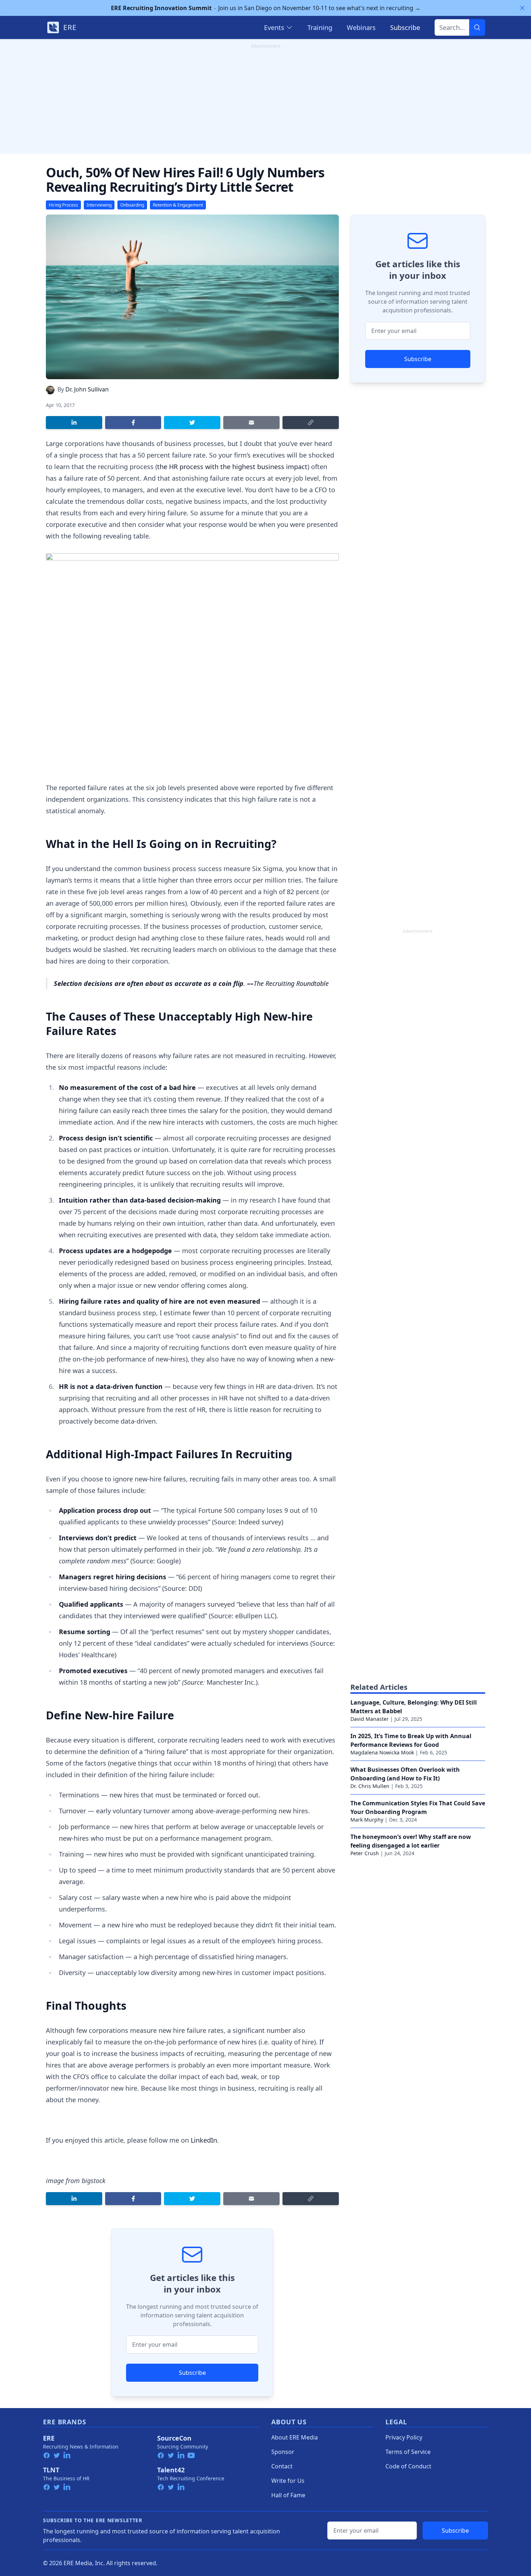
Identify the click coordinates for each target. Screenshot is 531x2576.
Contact (282, 2466)
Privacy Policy (404, 2437)
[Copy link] (311, 423)
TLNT (51, 2470)
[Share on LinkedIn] (74, 423)
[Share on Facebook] (133, 423)
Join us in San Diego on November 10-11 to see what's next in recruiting (266, 8)
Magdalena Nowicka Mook (382, 1752)
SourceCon (174, 2438)
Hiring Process (63, 205)
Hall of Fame (288, 2495)
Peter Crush (365, 1853)
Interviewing (99, 205)
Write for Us (288, 2481)
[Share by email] (251, 423)
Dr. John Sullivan (87, 389)
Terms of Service (408, 2452)
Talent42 (171, 2470)
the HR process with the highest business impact (232, 467)
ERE (49, 2438)
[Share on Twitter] (192, 423)
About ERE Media (295, 2437)
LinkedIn (204, 2140)
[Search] (477, 27)
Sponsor (283, 2452)
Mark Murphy (367, 1820)
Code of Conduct (408, 2466)
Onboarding (132, 205)
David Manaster (370, 1719)
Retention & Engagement (178, 205)
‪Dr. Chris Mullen (370, 1786)
